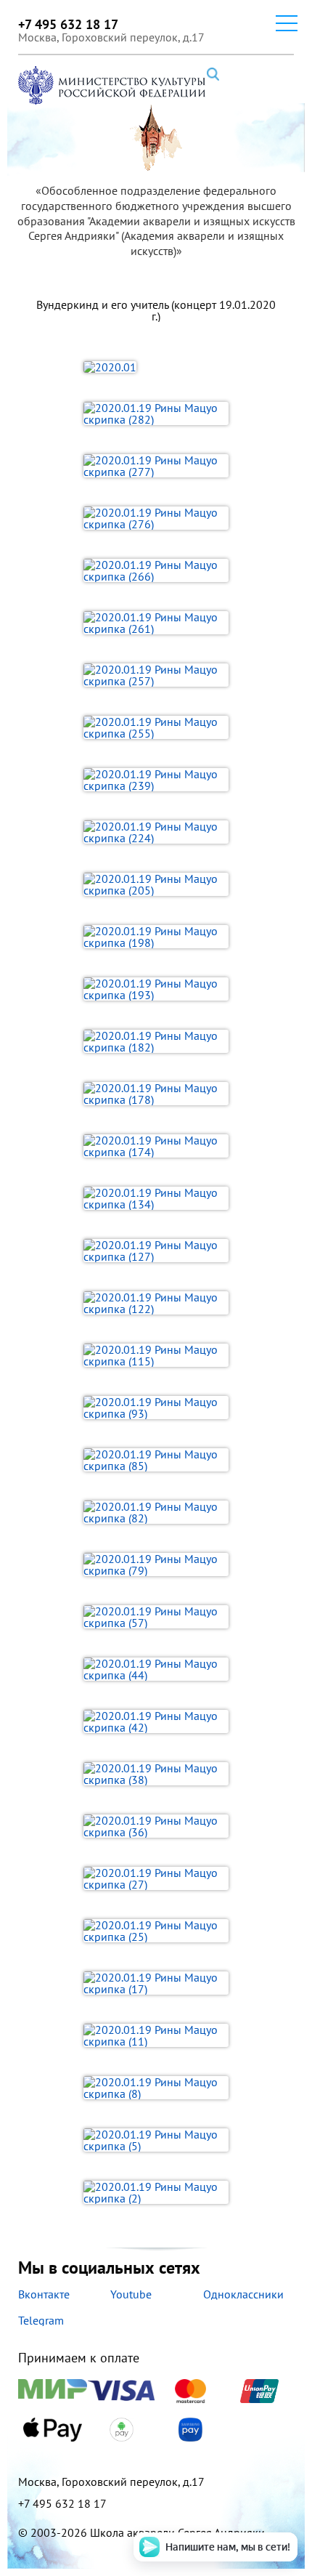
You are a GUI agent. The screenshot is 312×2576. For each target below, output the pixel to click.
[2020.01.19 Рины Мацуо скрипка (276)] (156, 518)
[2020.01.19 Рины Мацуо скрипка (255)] (156, 727)
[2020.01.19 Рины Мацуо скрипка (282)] (156, 413)
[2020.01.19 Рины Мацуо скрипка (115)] (156, 1355)
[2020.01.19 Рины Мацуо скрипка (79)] (156, 1564)
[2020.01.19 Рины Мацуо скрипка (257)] (156, 675)
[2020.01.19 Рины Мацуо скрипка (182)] (156, 1041)
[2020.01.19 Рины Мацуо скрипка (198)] (156, 937)
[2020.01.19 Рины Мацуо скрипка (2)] (156, 2192)
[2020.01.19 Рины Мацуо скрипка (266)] (156, 570)
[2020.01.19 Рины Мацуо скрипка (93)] (156, 1408)
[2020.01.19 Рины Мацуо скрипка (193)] (156, 989)
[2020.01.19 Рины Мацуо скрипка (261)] (156, 623)
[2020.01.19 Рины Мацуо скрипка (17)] (156, 1983)
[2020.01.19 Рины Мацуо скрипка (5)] (156, 2140)
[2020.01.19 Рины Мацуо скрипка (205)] (156, 884)
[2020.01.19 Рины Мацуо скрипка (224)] (156, 832)
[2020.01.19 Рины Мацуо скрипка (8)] (156, 2088)
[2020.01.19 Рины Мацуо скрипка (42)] (156, 1721)
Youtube (131, 2294)
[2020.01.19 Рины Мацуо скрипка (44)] (156, 1669)
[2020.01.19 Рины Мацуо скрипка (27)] (156, 1878)
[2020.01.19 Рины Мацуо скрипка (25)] (156, 1931)
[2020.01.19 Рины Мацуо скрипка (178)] (156, 1094)
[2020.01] (156, 366)
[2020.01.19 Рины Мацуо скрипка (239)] (156, 780)
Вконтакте (44, 2294)
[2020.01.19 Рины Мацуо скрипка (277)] (156, 466)
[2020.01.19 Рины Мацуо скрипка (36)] (156, 1826)
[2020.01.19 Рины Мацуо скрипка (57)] (156, 1617)
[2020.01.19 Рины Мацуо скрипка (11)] (156, 2035)
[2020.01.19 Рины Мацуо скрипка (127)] (156, 1251)
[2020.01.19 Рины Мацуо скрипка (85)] (156, 1460)
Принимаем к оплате (79, 2359)
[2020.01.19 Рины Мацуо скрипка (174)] (156, 1146)
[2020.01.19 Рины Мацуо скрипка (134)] (156, 1198)
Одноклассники (243, 2294)
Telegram (41, 2320)
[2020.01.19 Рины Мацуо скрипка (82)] (156, 1512)
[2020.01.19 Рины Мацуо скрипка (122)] (156, 1303)
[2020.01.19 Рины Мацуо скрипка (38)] (156, 1774)
